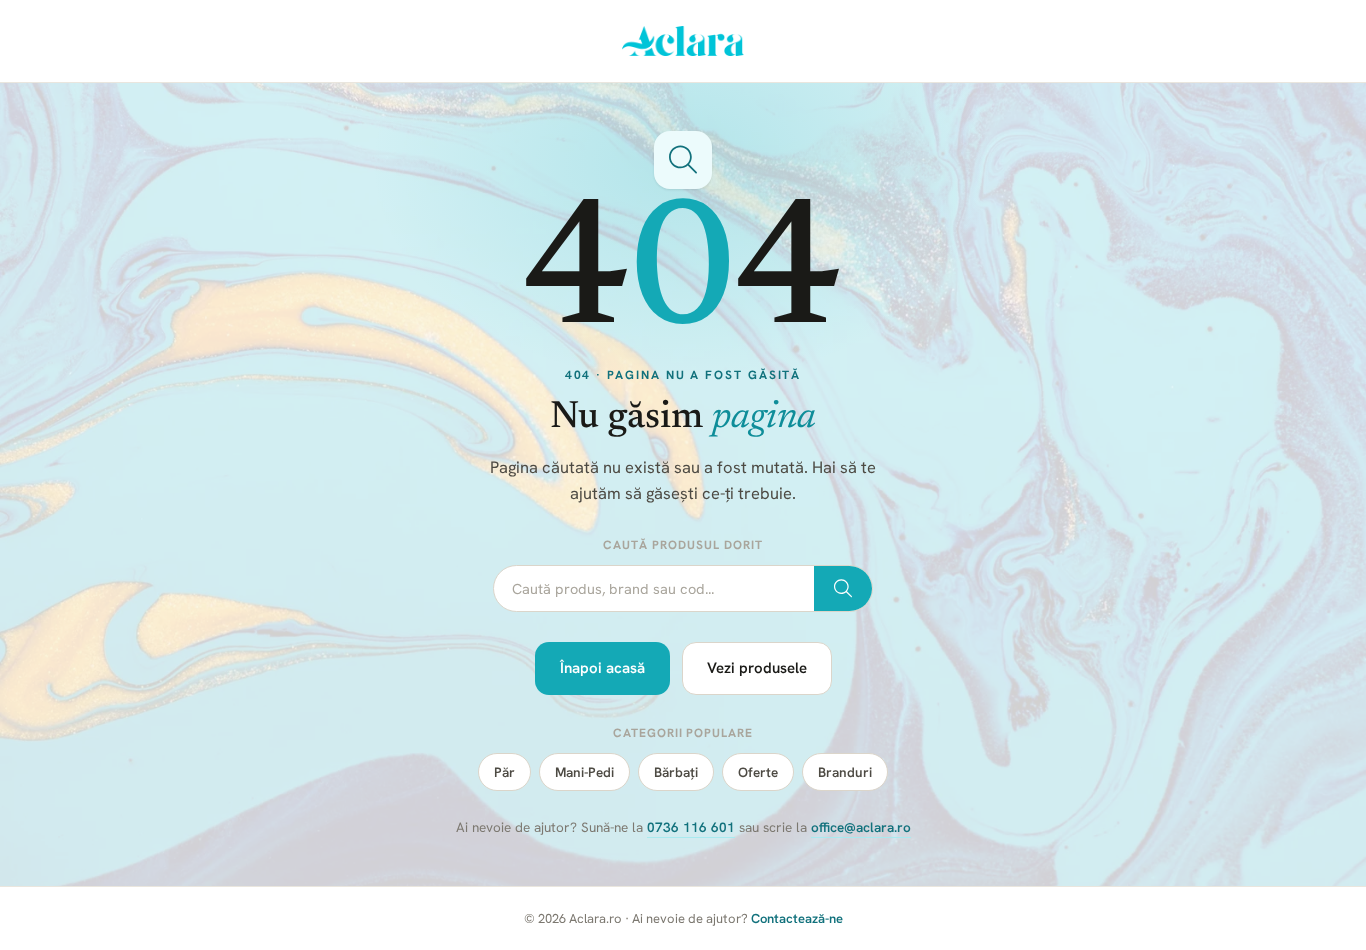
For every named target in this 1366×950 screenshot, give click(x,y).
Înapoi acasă (602, 668)
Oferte (758, 772)
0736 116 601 (691, 827)
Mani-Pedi (584, 772)
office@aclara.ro (861, 827)
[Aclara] (683, 41)
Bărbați (676, 772)
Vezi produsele (757, 668)
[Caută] (843, 589)
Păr (504, 772)
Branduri (845, 772)
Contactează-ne (797, 918)
